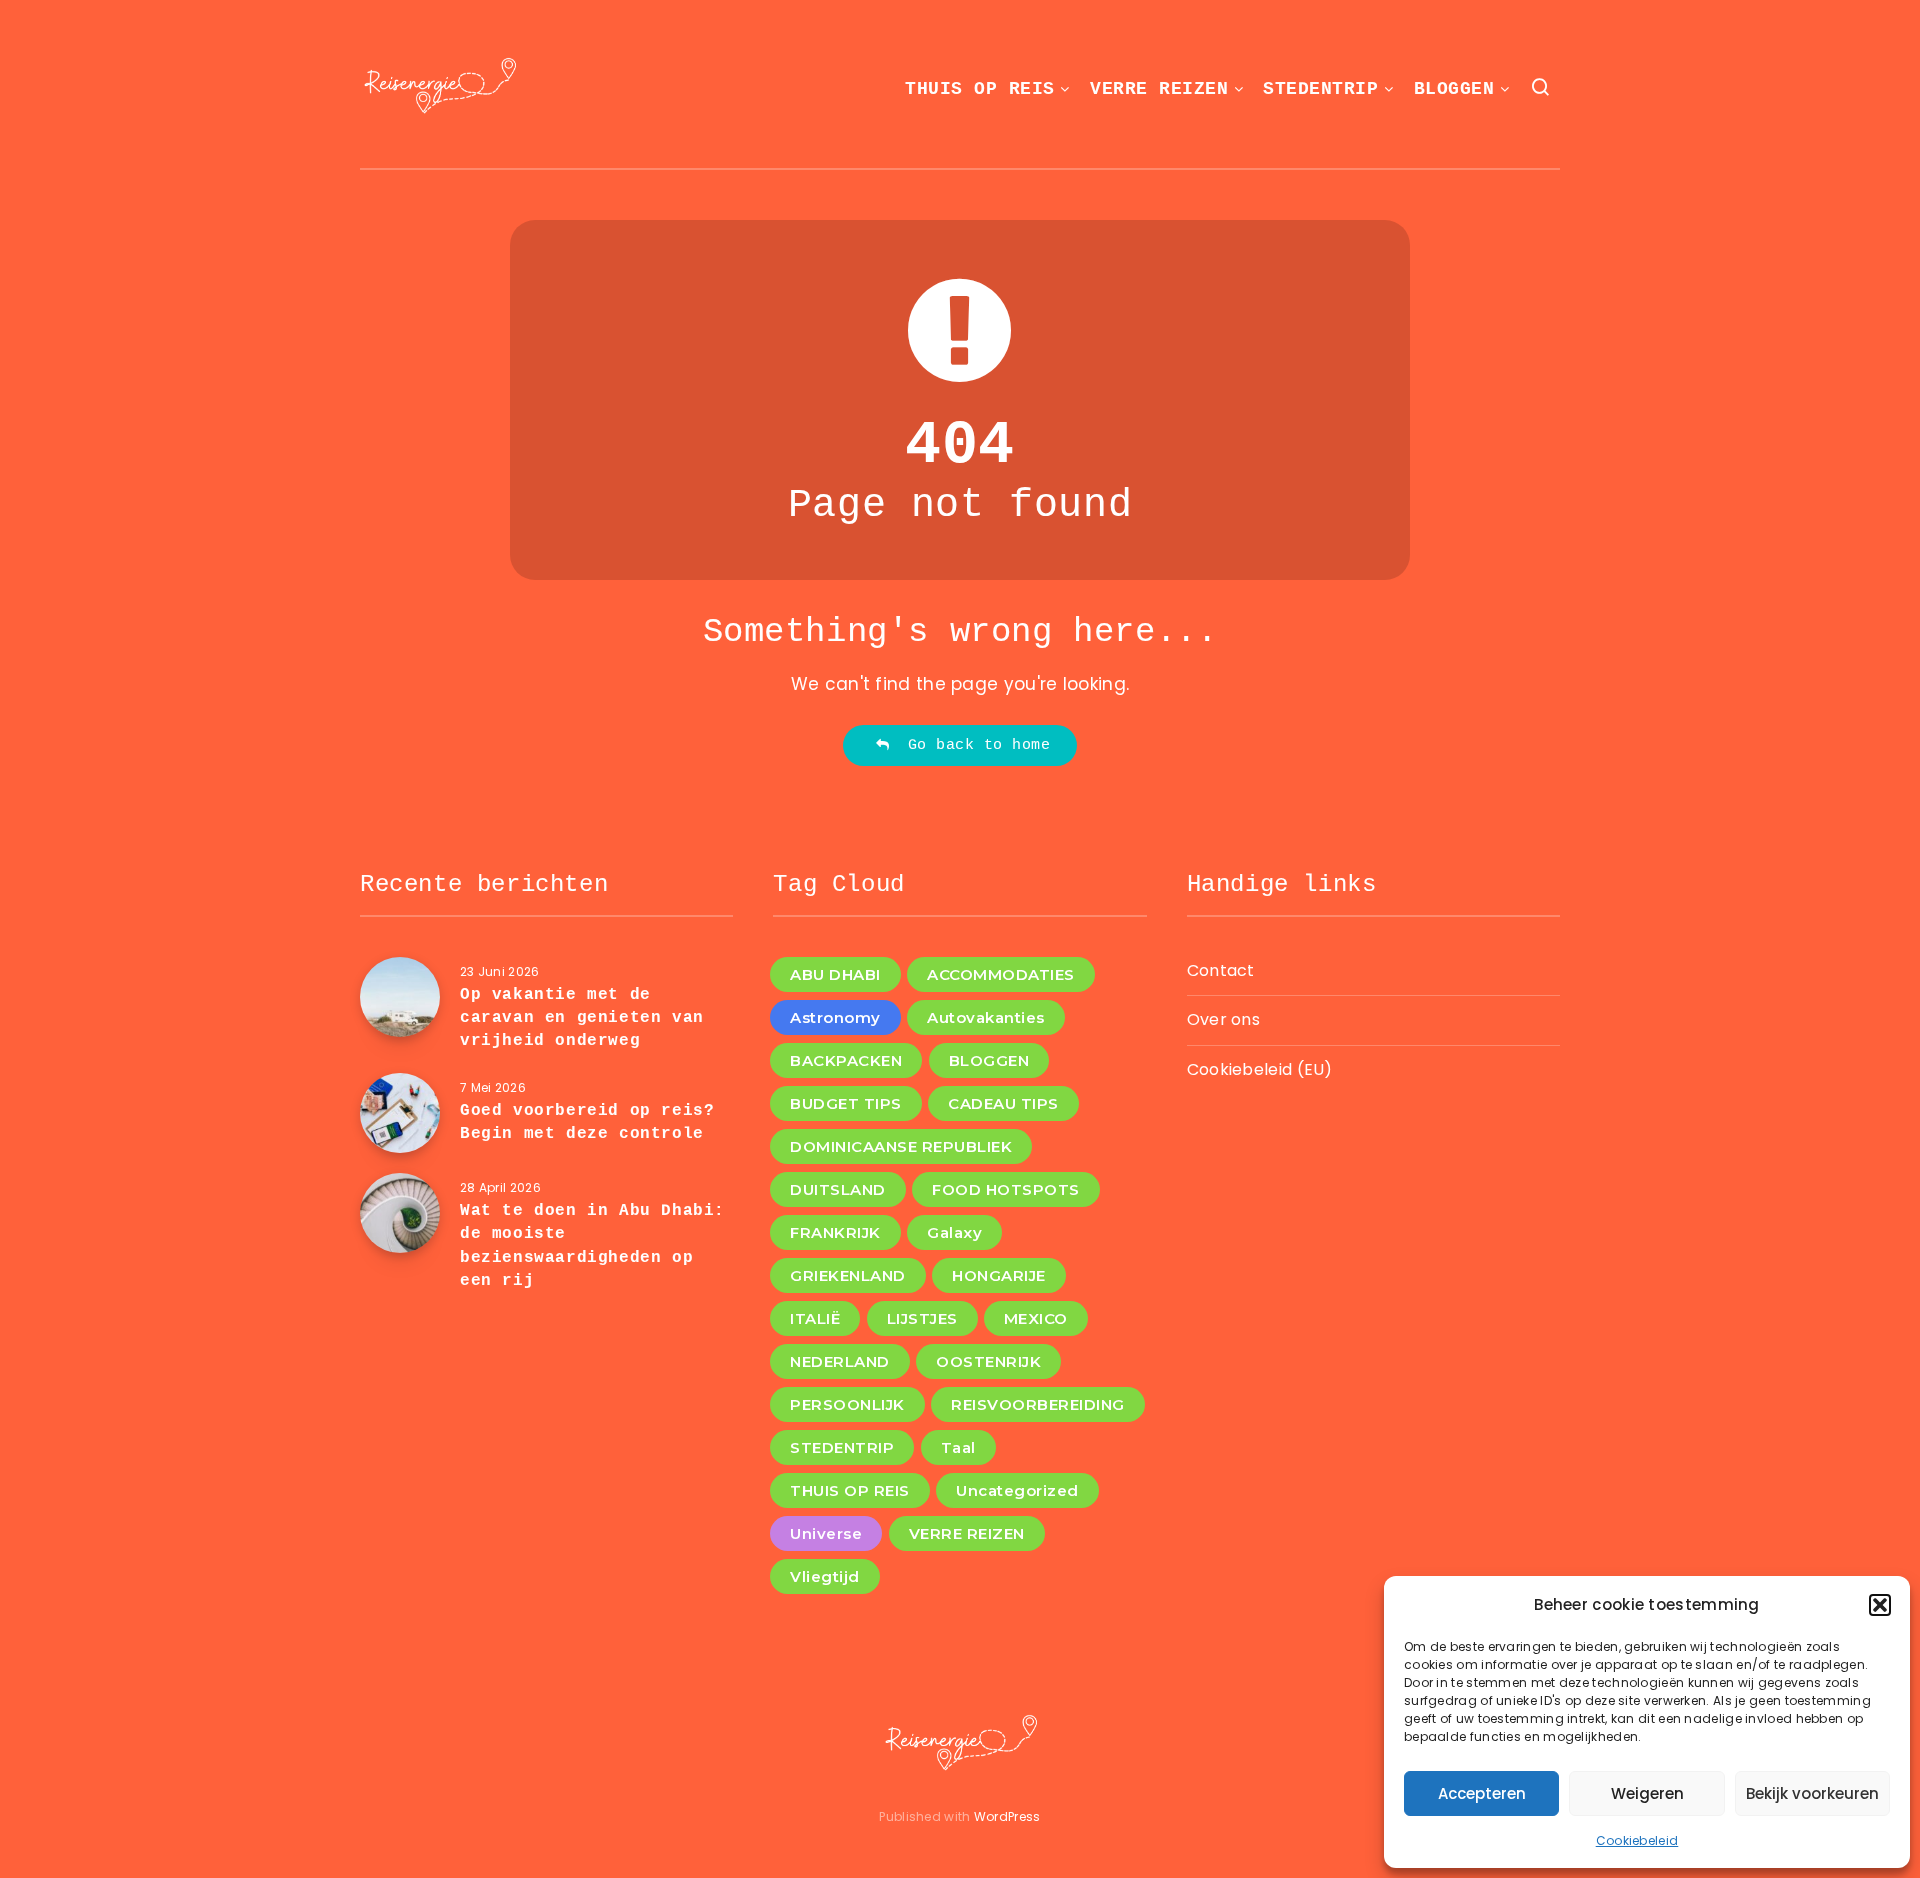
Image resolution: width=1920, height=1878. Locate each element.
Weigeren (1647, 1793)
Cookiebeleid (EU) (1260, 1069)
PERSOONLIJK (847, 1404)
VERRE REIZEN (1159, 89)
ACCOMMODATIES (1001, 974)
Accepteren (1482, 1793)
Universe (826, 1533)
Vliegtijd (825, 1576)
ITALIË (815, 1318)
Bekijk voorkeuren (1812, 1793)
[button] (1880, 1605)
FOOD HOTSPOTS (1006, 1189)
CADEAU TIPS (1003, 1103)
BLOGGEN (1454, 89)
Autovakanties (986, 1017)
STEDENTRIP (1320, 89)
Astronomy (835, 1017)
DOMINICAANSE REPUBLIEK (901, 1146)
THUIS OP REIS (980, 89)
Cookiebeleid (1637, 1840)
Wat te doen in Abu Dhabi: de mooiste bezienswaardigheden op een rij (592, 1246)
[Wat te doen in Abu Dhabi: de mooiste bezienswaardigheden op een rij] (400, 1213)
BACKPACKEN (846, 1060)
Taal (958, 1447)
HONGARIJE (999, 1275)
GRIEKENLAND (848, 1275)
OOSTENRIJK (988, 1361)
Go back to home (970, 745)
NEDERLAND (840, 1361)
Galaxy (954, 1232)
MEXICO (1036, 1318)
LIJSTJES (922, 1318)
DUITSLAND (838, 1189)
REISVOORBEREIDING (1038, 1404)
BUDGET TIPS (846, 1103)
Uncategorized (1017, 1490)
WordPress (1007, 1816)
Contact (1221, 970)
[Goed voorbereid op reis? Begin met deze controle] (400, 1113)
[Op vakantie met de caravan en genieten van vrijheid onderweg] (400, 997)
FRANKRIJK (835, 1232)
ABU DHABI (835, 974)
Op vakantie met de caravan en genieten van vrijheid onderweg (582, 1018)
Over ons (1223, 1019)
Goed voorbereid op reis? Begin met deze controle (587, 1122)
